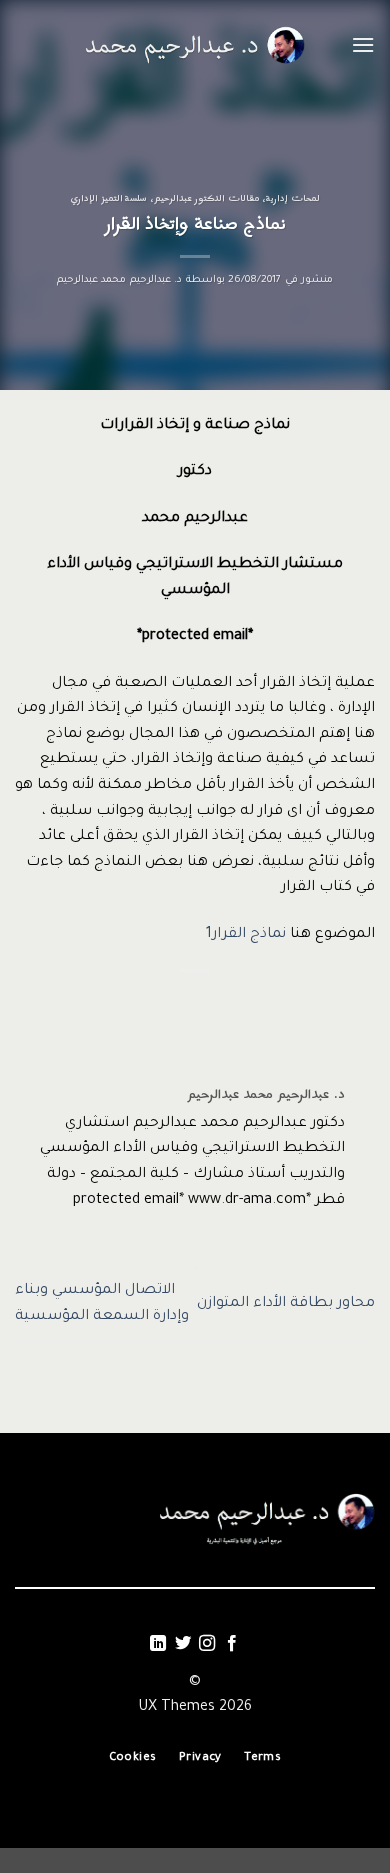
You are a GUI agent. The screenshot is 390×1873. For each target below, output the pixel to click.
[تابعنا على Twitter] (183, 1644)
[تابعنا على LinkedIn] (158, 1644)
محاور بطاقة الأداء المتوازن (286, 1304)
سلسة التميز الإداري (108, 198)
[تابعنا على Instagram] (207, 1644)
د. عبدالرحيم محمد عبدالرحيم (120, 280)
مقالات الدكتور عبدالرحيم (207, 198)
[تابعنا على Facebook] (232, 1644)
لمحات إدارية (293, 198)
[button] (363, 44)
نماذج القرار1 (246, 935)
